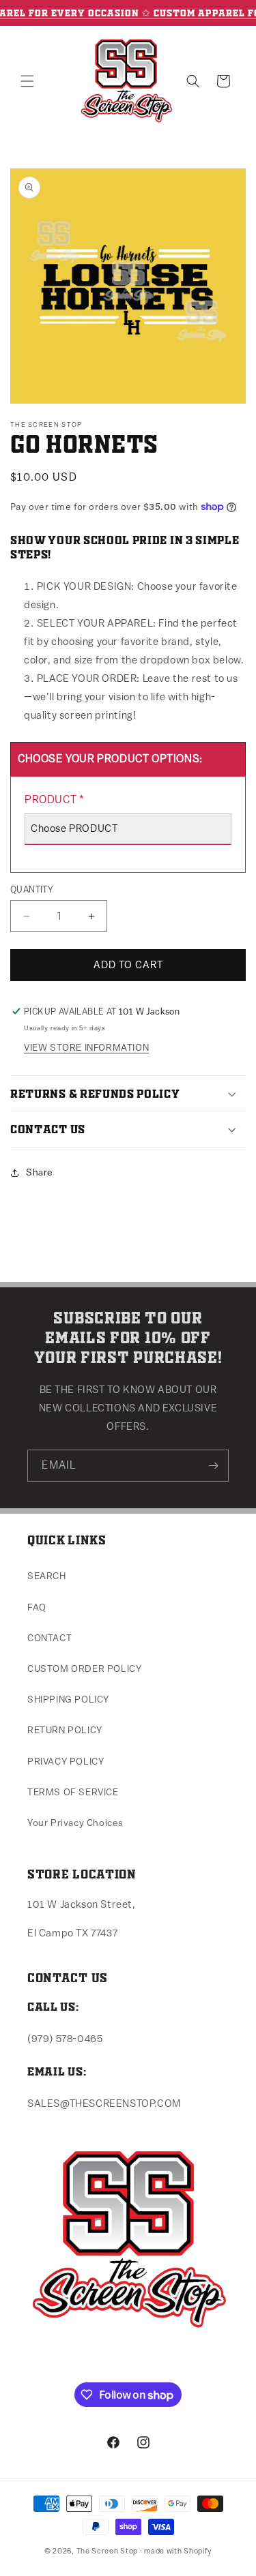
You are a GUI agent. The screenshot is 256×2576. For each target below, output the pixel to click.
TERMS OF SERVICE (73, 1793)
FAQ (37, 1608)
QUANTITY (32, 889)
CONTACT (49, 1638)
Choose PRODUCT (74, 829)
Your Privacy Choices (75, 1823)
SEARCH (47, 1576)
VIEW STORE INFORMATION (86, 1048)
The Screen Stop (108, 2551)
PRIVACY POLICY (66, 1762)
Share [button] (40, 1173)
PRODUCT (54, 800)
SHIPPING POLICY (68, 1700)
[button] (27, 81)
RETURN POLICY (65, 1731)
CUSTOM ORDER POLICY (84, 1669)
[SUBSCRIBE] (213, 1466)
